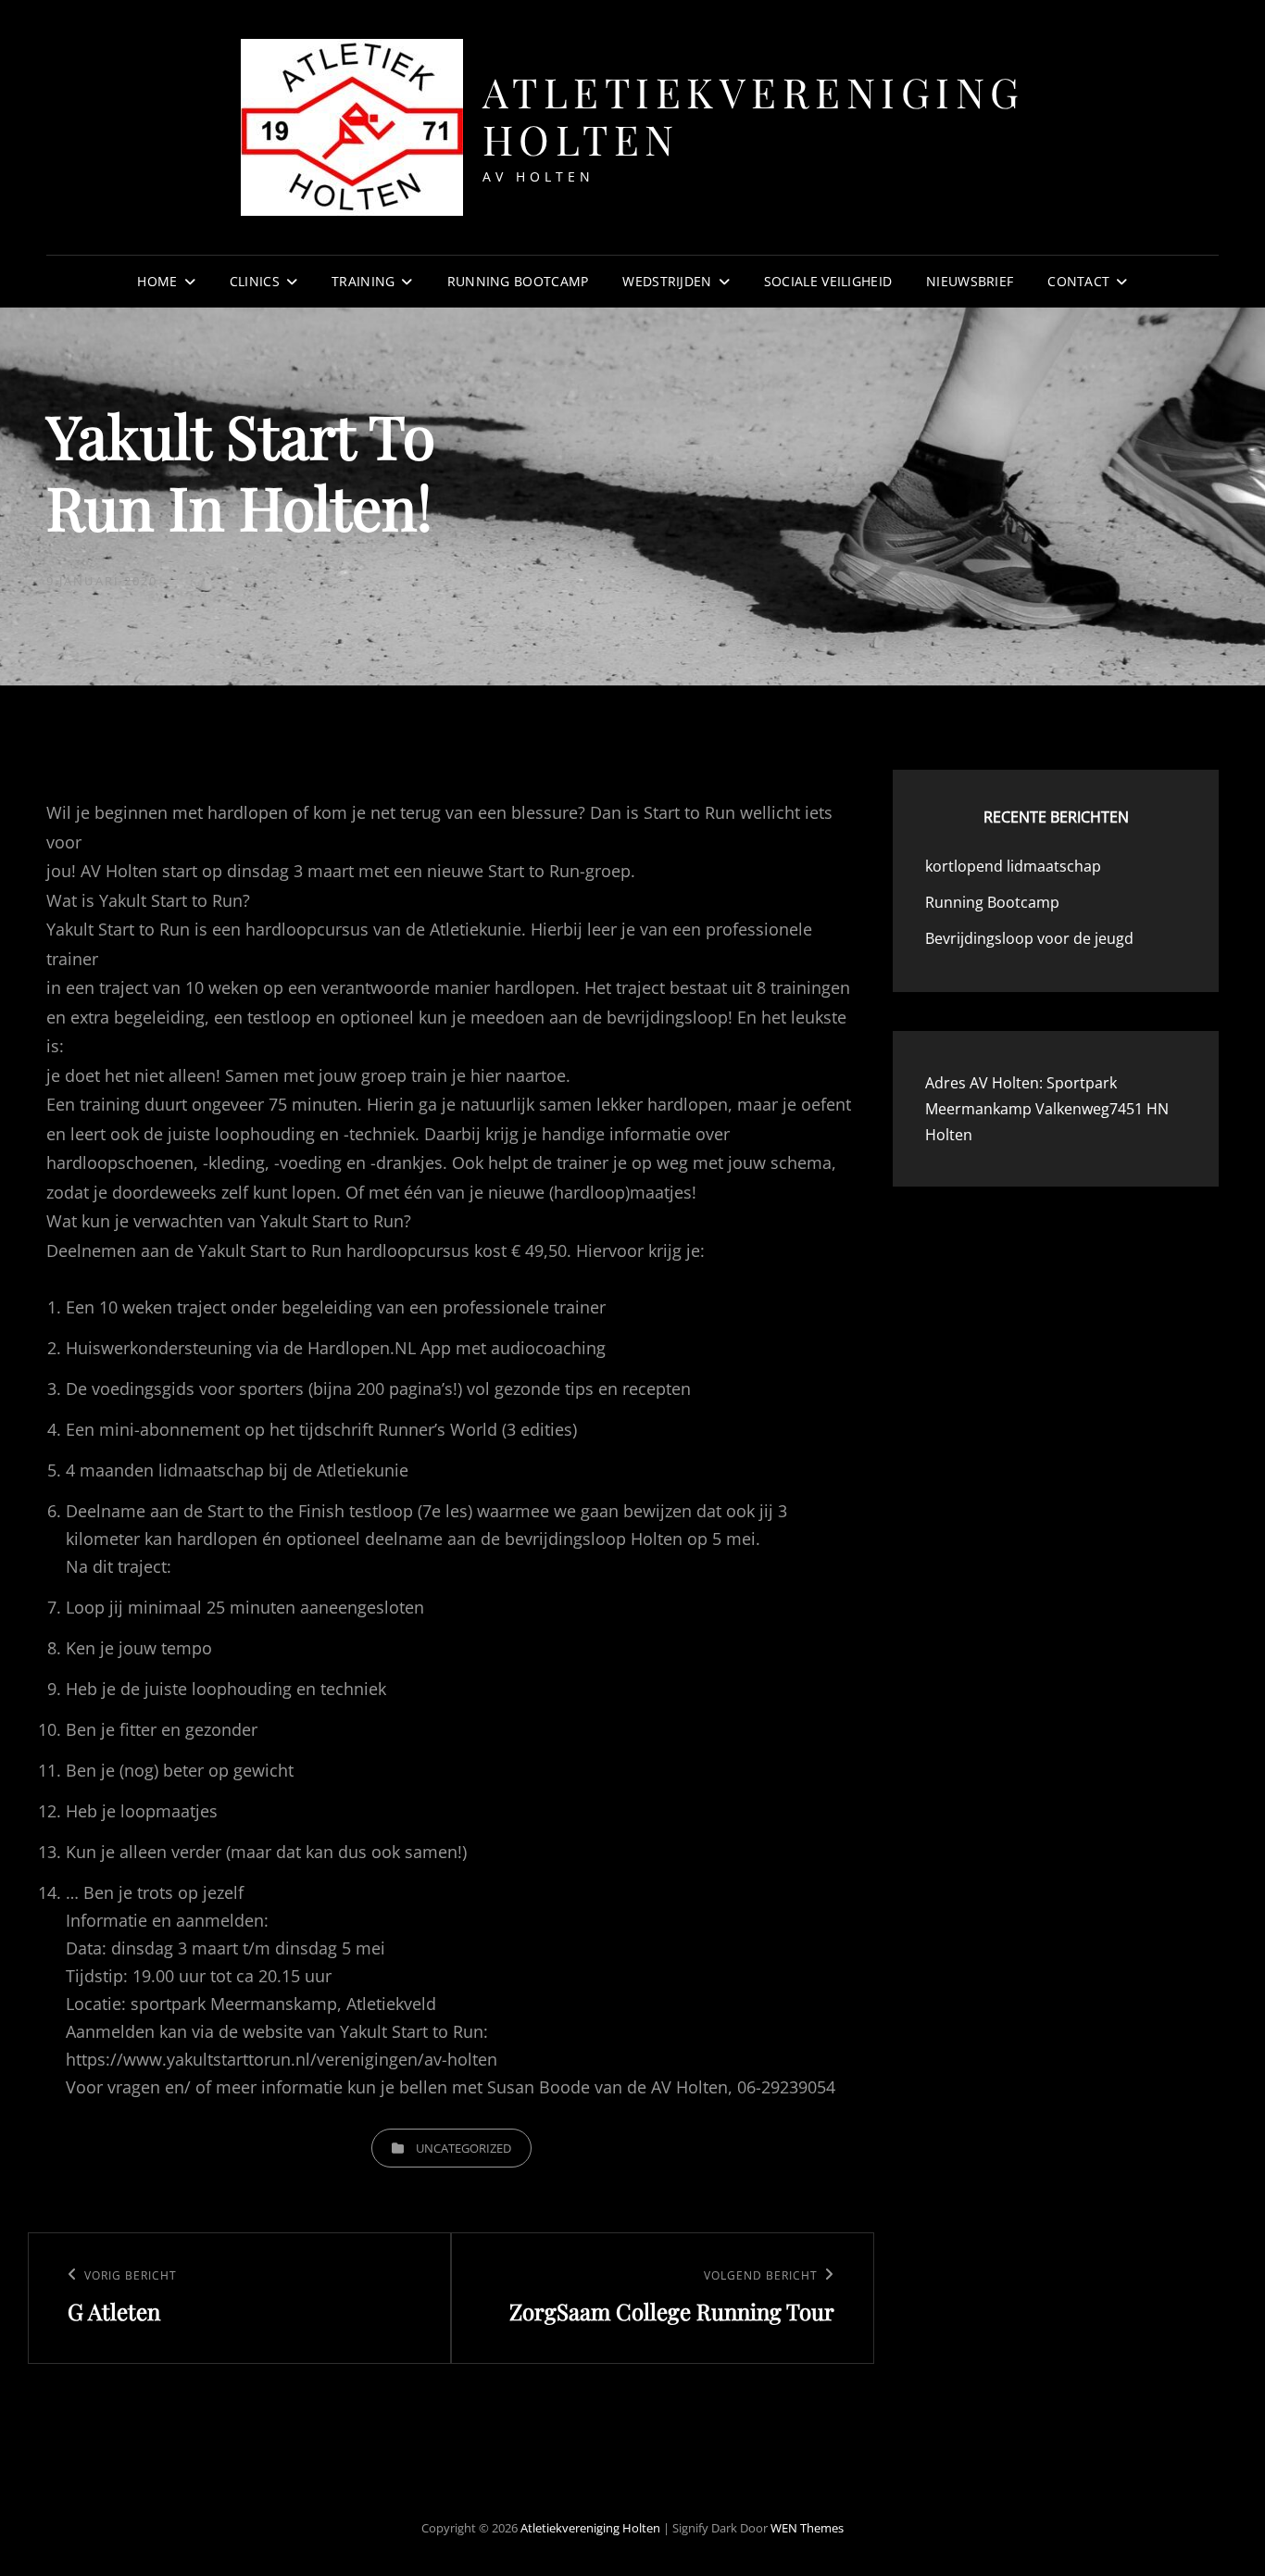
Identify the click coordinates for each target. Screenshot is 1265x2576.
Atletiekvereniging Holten (754, 115)
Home (157, 281)
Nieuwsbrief (970, 281)
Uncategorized (463, 2148)
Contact (1078, 281)
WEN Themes (807, 2528)
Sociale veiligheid (828, 281)
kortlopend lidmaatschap (1013, 866)
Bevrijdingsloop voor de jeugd (1029, 938)
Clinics (255, 281)
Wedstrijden (667, 281)
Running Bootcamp (518, 281)
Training (363, 281)
